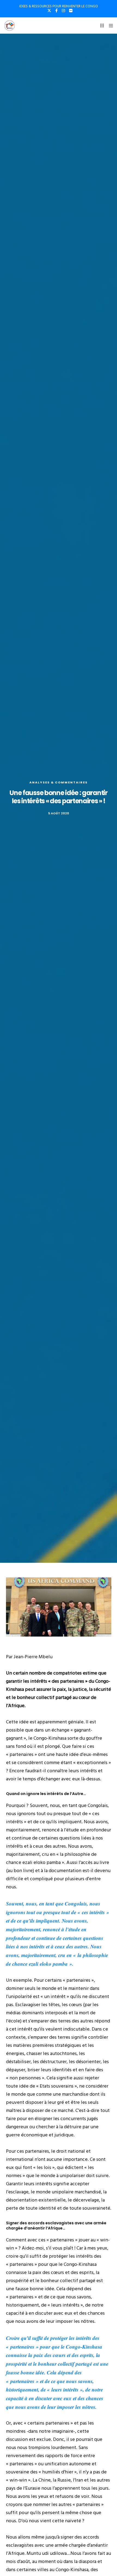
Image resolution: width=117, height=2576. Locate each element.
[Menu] (109, 26)
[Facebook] (56, 11)
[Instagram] (63, 11)
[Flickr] (71, 11)
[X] (49, 11)
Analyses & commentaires (59, 782)
